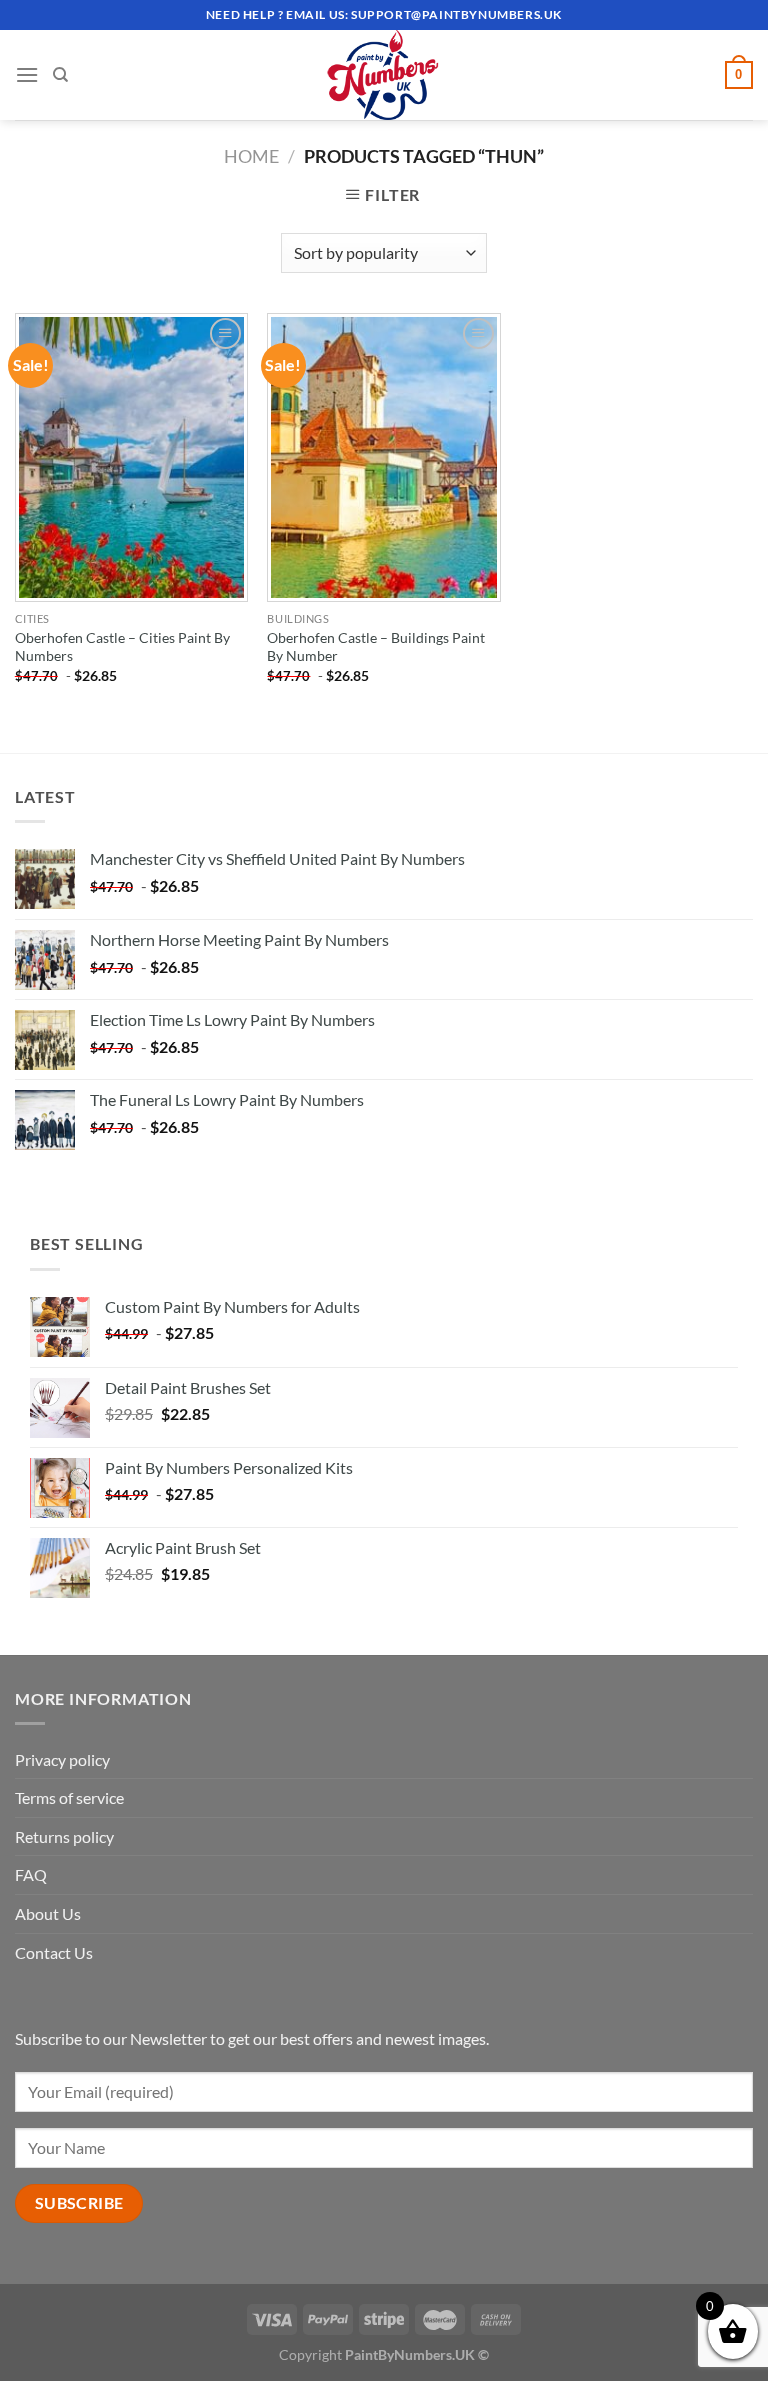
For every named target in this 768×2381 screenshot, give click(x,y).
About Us (48, 1913)
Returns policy (64, 1836)
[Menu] (27, 74)
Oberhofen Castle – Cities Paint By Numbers (122, 647)
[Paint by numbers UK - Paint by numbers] (384, 75)
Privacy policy (62, 1759)
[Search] (60, 75)
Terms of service (69, 1797)
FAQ (31, 1874)
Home (251, 156)
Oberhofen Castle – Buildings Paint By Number (376, 647)
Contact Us (54, 1952)
